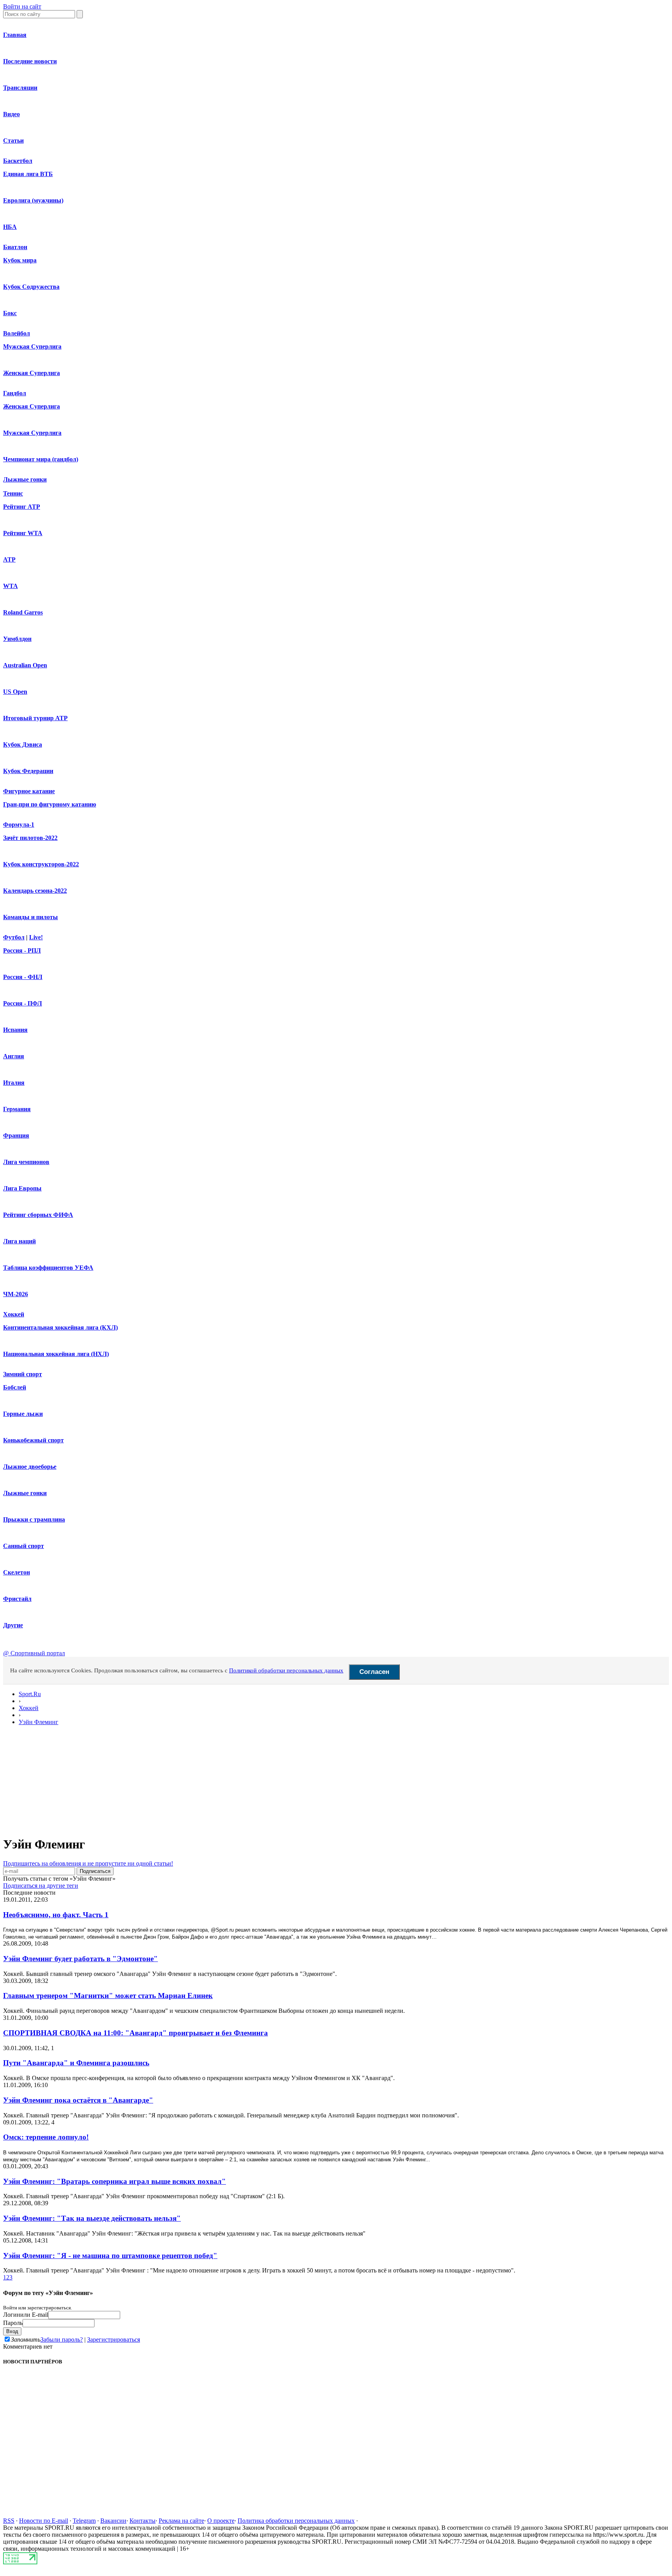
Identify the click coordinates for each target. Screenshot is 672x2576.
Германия (17, 1109)
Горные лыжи (23, 1414)
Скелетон (17, 1572)
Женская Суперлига (31, 373)
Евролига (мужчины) (33, 200)
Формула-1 (19, 825)
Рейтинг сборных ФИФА (38, 1215)
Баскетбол (18, 161)
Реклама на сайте (181, 2521)
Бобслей (15, 1387)
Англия (14, 1056)
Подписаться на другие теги (41, 1886)
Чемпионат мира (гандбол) (41, 459)
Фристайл (17, 1599)
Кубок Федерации (28, 771)
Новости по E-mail (44, 2521)
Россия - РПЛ (22, 950)
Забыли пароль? (62, 2340)
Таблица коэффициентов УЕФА (48, 1268)
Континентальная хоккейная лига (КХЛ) (60, 1327)
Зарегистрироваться (114, 2340)
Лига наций (19, 1241)
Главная (15, 35)
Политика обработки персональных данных (296, 2521)
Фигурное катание (29, 791)
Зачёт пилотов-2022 (30, 838)
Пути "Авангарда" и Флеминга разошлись (76, 2063)
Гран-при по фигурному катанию (50, 804)
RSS (9, 2521)
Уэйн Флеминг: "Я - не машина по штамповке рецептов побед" (110, 2256)
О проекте (221, 2521)
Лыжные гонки (25, 479)
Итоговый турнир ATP (35, 718)
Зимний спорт (23, 1374)
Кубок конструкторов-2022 (41, 864)
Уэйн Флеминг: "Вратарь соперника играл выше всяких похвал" (115, 2181)
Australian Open (25, 665)
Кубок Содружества (31, 287)
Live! (36, 937)
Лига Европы (22, 1188)
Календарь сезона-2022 (35, 891)
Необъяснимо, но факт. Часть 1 (56, 1915)
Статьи (13, 140)
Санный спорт (24, 1546)
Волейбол (17, 333)
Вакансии (113, 2521)
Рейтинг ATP (22, 507)
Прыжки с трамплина (34, 1519)
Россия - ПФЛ (23, 1003)
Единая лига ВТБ (28, 174)
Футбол (14, 937)
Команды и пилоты (31, 917)
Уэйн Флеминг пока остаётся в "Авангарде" (78, 2100)
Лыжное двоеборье (30, 1467)
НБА (10, 227)
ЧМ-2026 (16, 1294)
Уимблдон (17, 639)
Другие (13, 1625)
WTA (10, 586)
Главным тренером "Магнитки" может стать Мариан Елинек (108, 1996)
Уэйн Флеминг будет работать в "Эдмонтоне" (80, 1959)
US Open (15, 692)
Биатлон (15, 247)
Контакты (143, 2521)
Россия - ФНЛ (23, 977)
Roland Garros (23, 612)
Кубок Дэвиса (23, 744)
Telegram (84, 2521)
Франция (16, 1135)
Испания (15, 1030)
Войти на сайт (22, 6)
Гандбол (15, 393)
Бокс (10, 313)
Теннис (13, 493)
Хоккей (14, 1314)
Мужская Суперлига (32, 346)
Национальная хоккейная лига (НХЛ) (56, 1354)
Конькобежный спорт (33, 1440)
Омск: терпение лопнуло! (46, 2137)
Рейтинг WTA (23, 533)
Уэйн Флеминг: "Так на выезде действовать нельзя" (92, 2218)
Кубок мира (20, 260)
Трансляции (20, 88)
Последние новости (30, 61)
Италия (14, 1083)
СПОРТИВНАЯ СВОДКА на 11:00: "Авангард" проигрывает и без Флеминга (136, 2033)
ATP (9, 559)
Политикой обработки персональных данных (286, 1670)
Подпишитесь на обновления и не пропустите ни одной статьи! (88, 1863)
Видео (11, 114)
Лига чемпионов (26, 1162)
